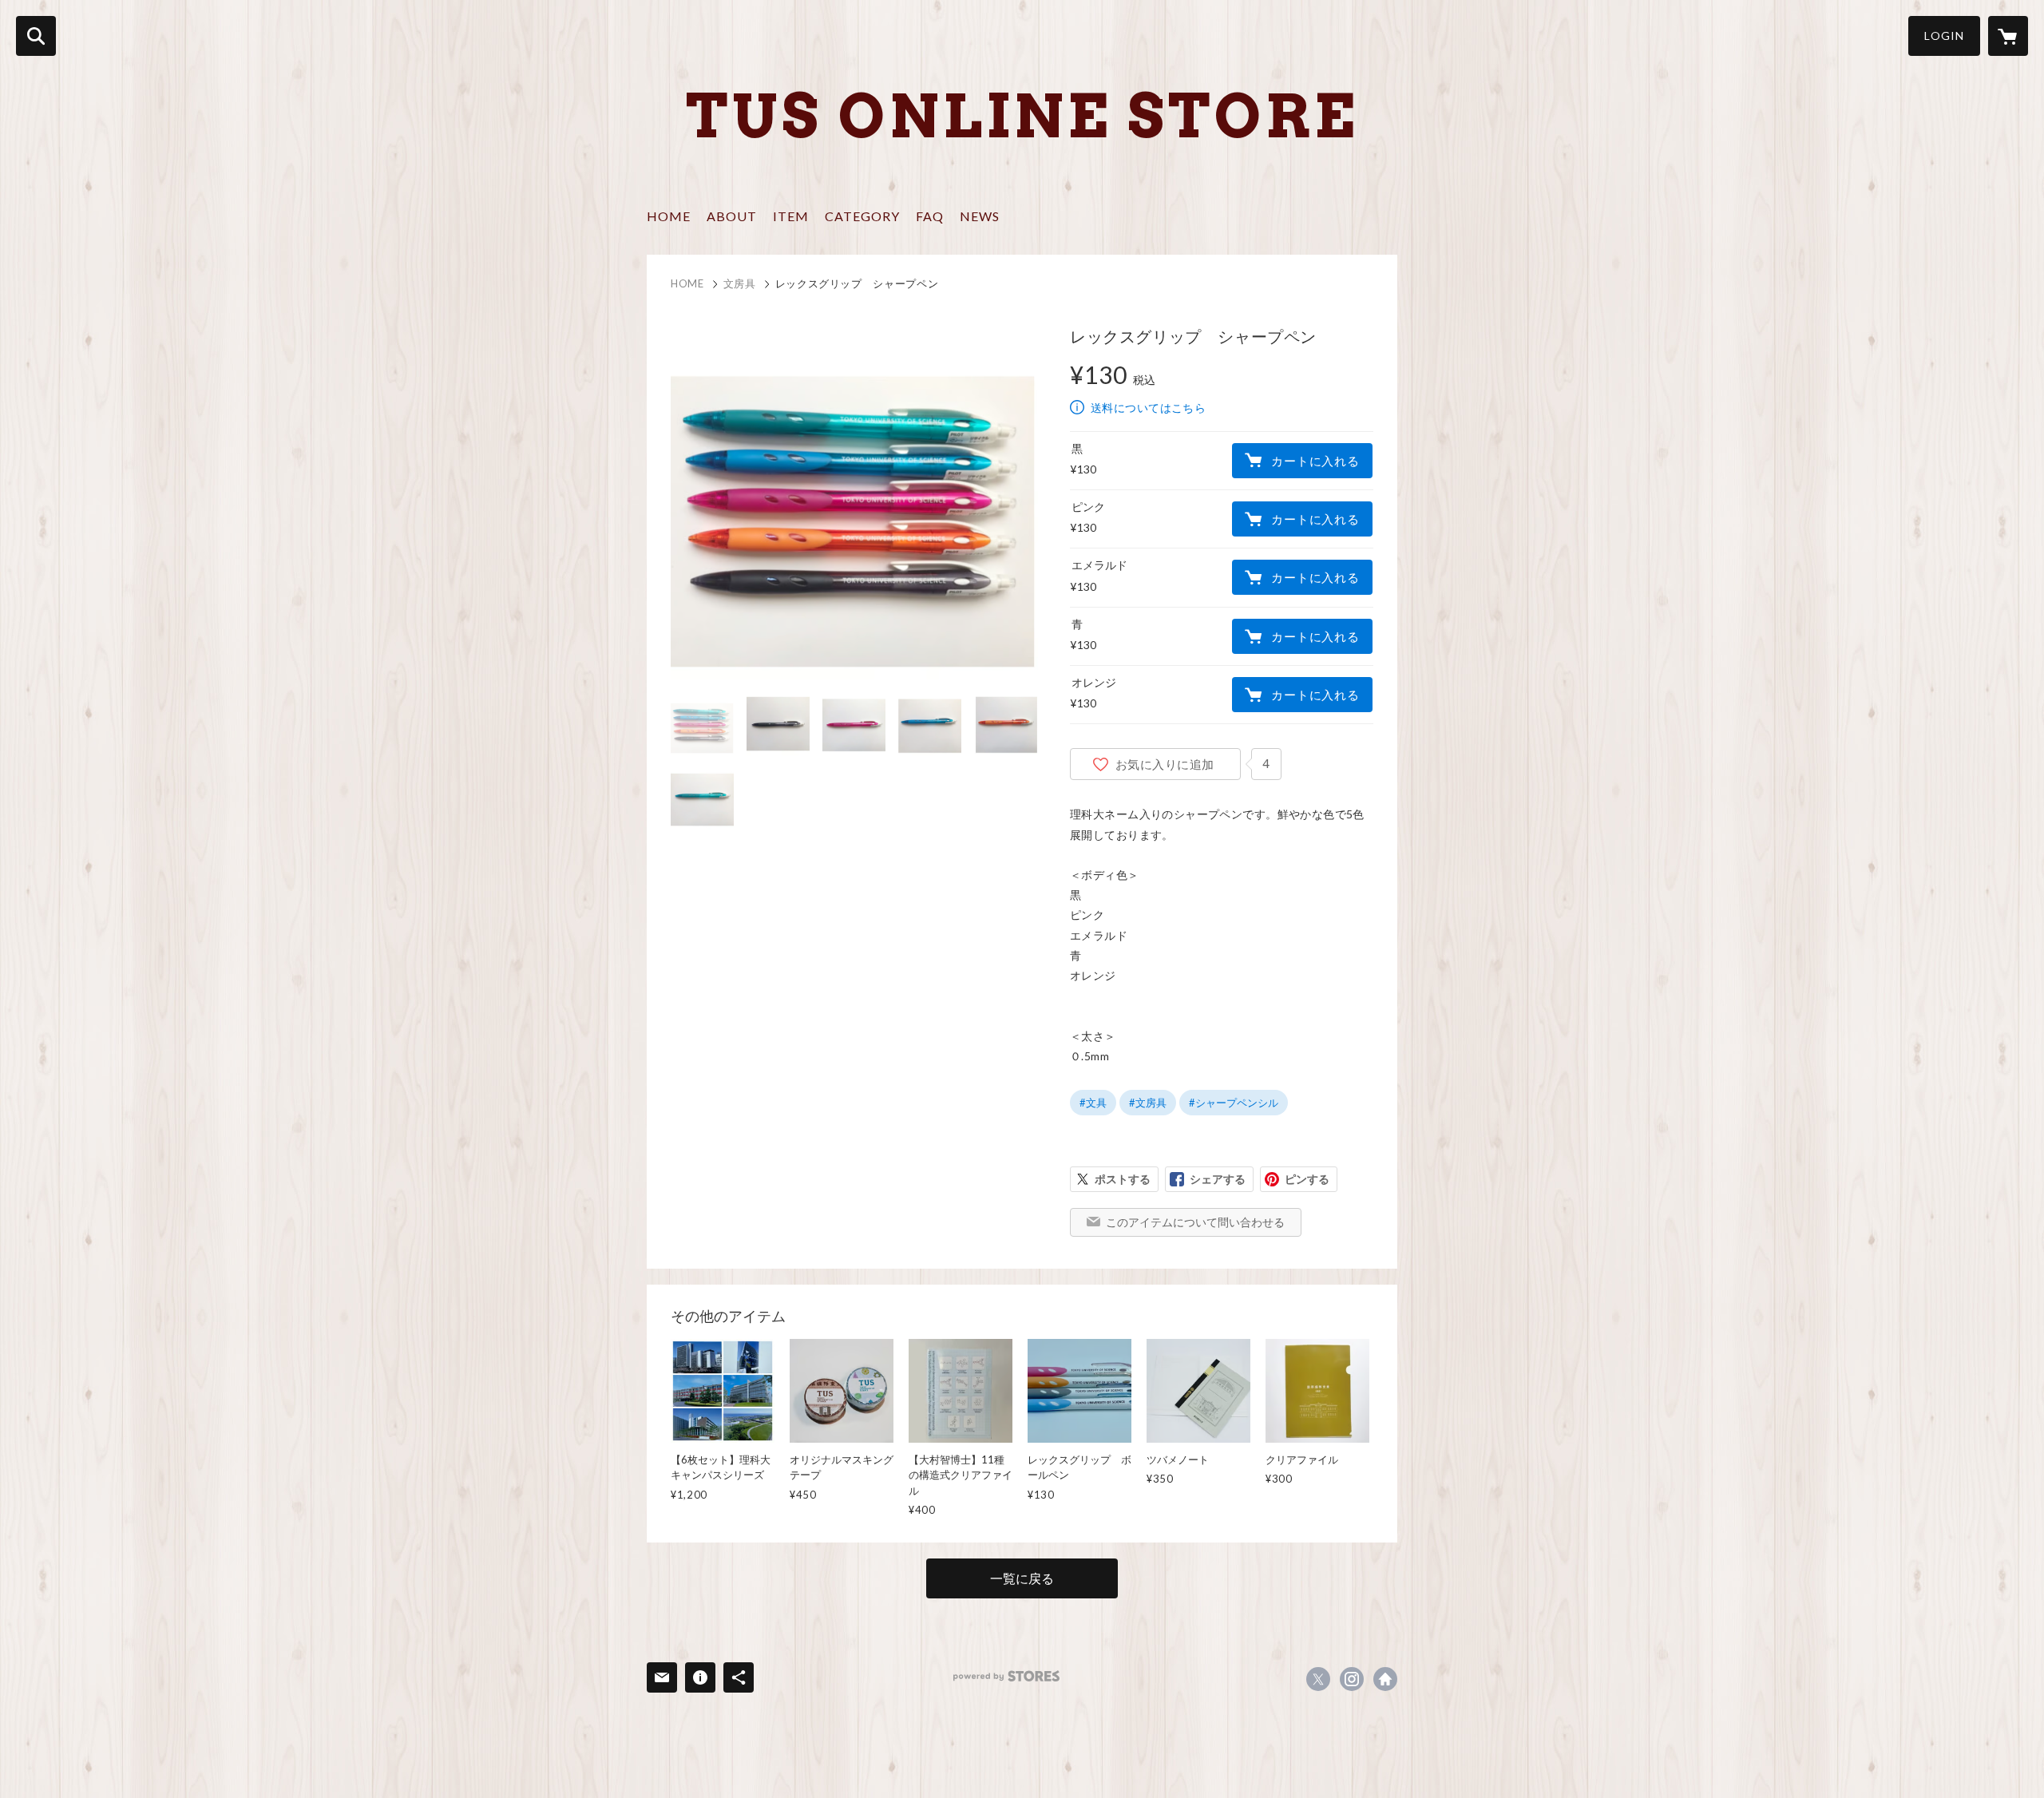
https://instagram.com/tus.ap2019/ (1352, 1679)
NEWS (980, 216)
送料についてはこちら (1148, 408)
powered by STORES (1006, 1676)
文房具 (740, 283)
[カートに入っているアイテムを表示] (2008, 36)
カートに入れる (1315, 461)
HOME (669, 216)
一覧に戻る (1022, 1578)
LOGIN (1944, 36)
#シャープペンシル (1234, 1103)
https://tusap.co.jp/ (1385, 1679)
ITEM (791, 216)
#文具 (1093, 1103)
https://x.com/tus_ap (1318, 1679)
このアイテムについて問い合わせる (1195, 1222)
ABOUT (732, 216)
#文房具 (1148, 1103)
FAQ (930, 216)
